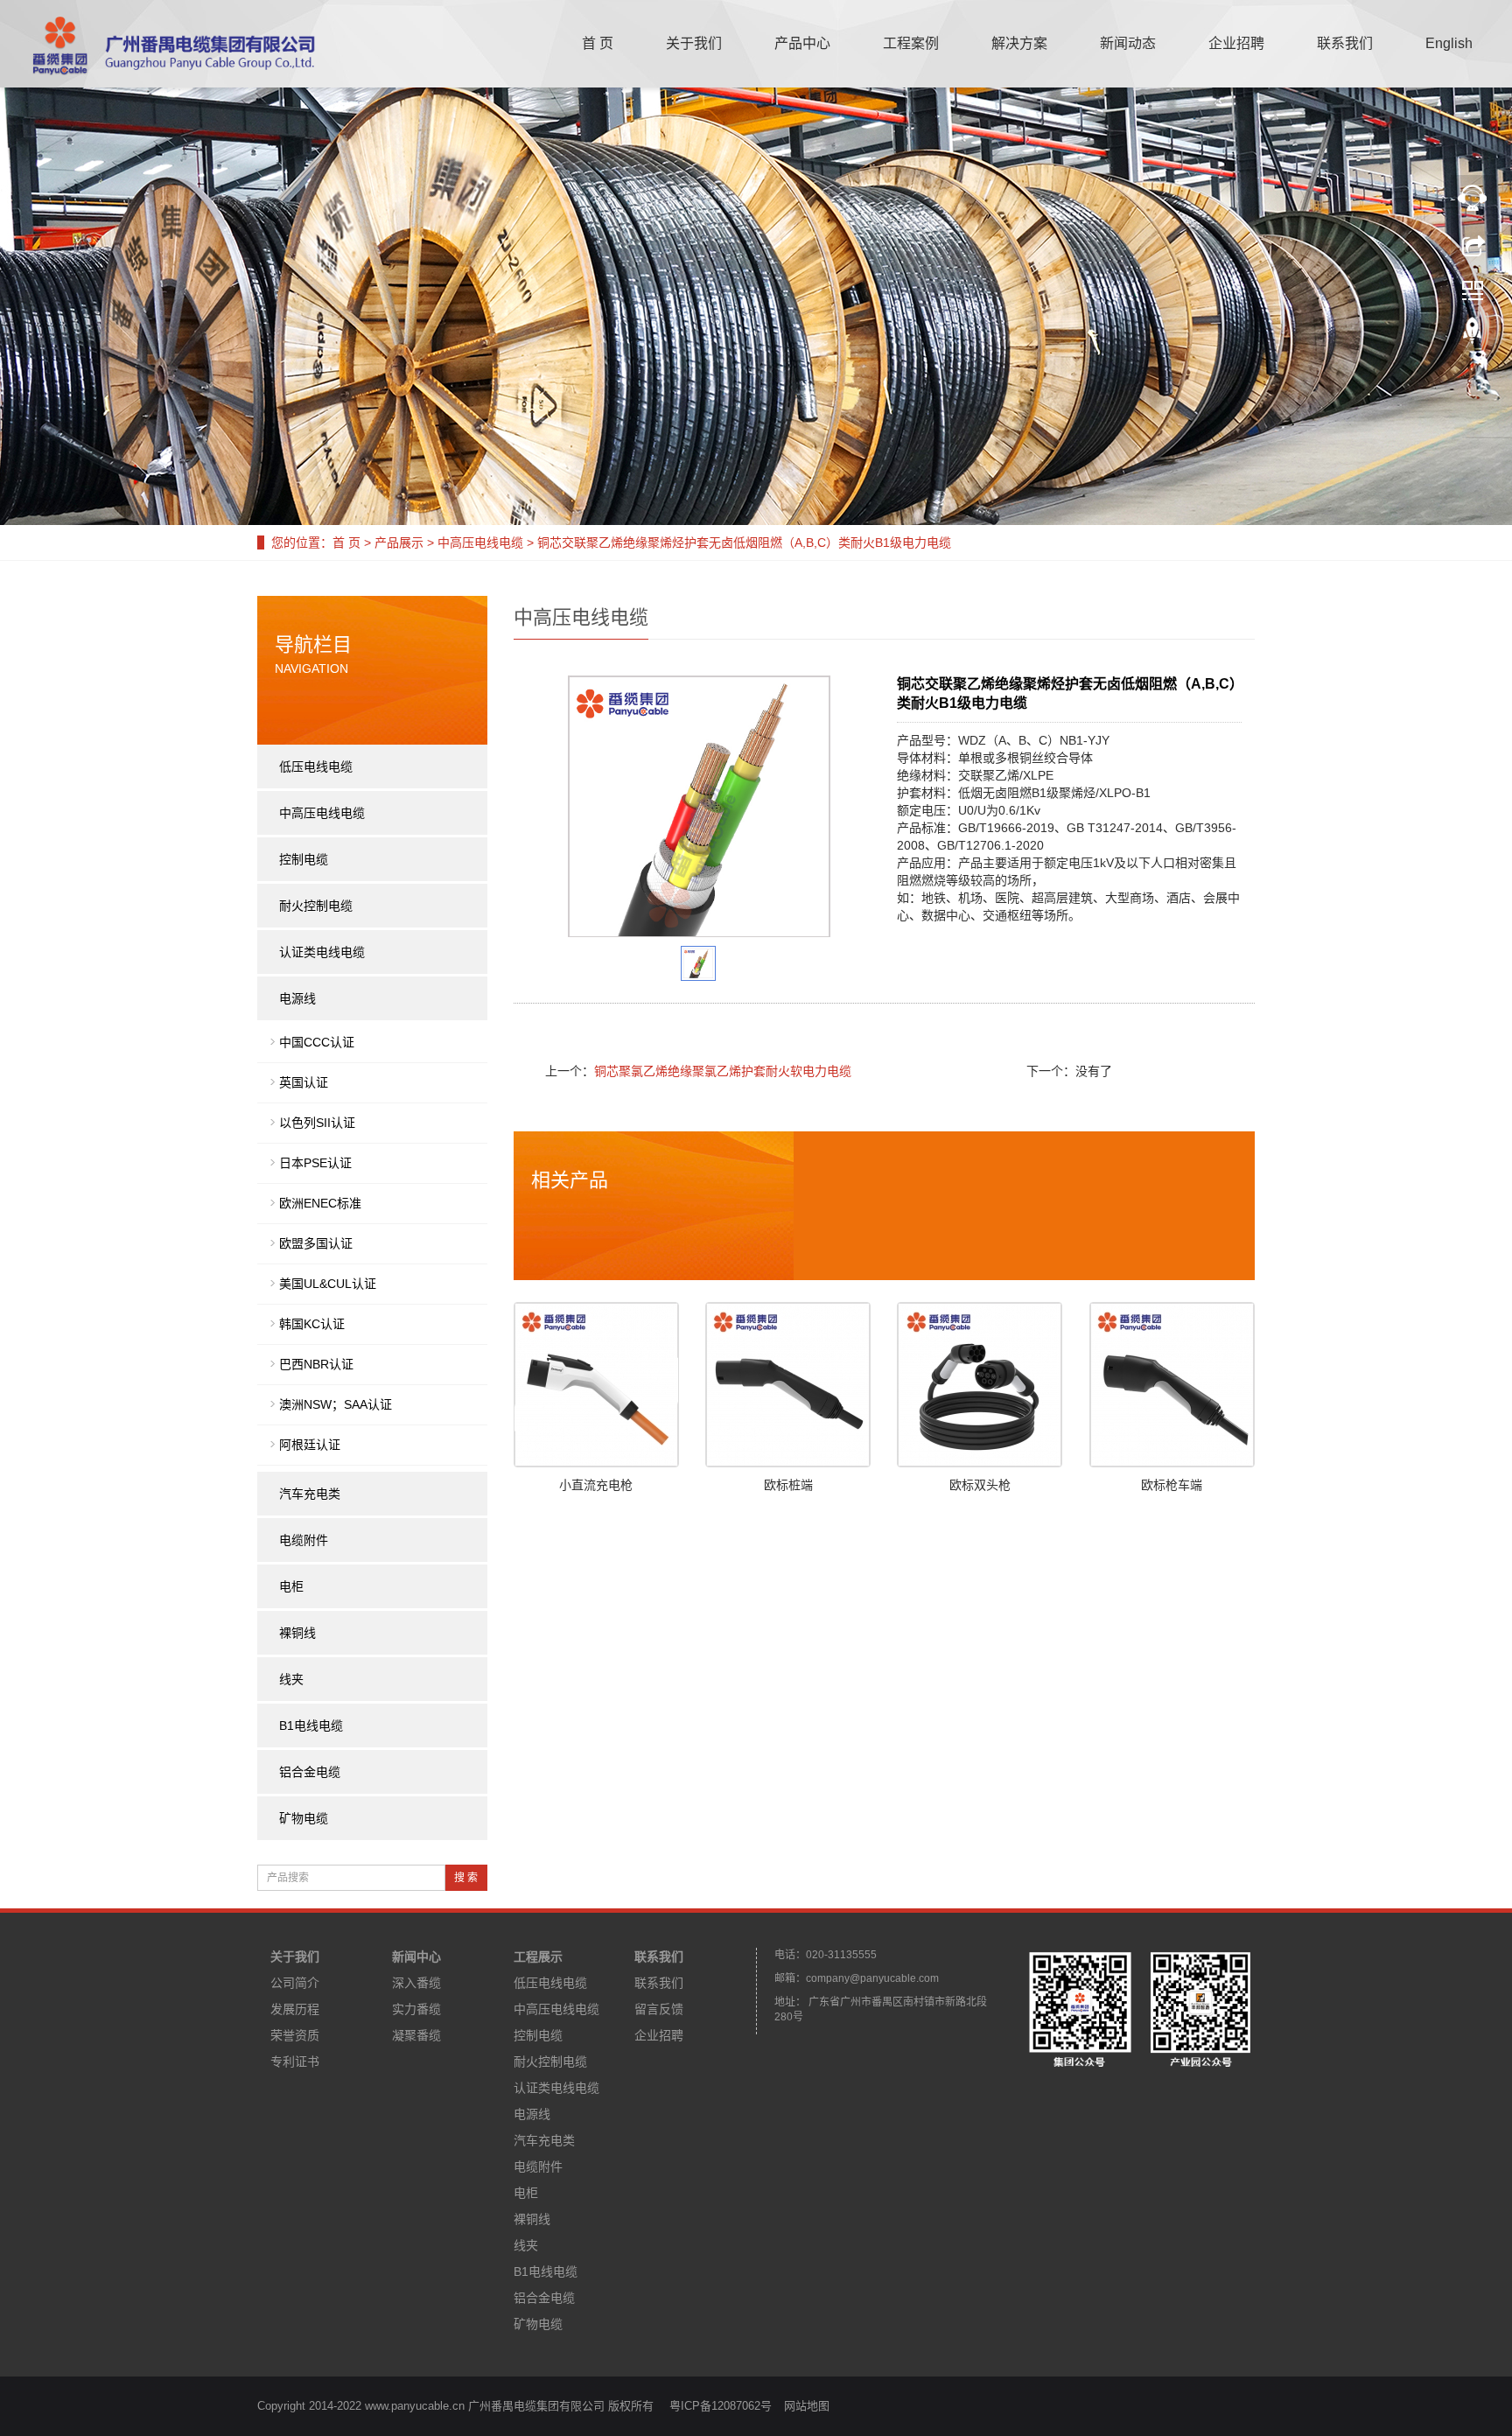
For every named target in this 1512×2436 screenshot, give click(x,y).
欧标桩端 (788, 1485)
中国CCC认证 (317, 1042)
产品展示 (399, 542)
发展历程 (295, 2009)
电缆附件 (304, 1540)
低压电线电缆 (316, 766)
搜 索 (466, 1878)
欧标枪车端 (1172, 1485)
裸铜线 (297, 1633)
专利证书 (295, 2061)
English (1449, 43)
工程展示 (538, 1956)
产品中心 (802, 43)
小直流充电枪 (596, 1485)
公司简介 (295, 1983)
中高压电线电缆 (480, 542)
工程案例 (911, 43)
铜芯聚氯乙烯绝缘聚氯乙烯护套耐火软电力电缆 (723, 1071)
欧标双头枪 (980, 1485)
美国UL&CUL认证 (328, 1284)
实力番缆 (416, 2009)
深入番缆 (416, 1983)
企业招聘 (1236, 43)
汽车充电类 (310, 1494)
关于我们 (694, 43)
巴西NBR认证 (316, 1364)
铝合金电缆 (310, 1772)
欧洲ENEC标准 (320, 1203)
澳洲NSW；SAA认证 (336, 1404)
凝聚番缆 (416, 2035)
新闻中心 (416, 1956)
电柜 (291, 1586)
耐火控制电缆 (316, 906)
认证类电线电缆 (322, 952)
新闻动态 (1128, 43)
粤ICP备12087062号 (721, 2406)
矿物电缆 (304, 1818)
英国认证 (304, 1082)
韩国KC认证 (312, 1324)
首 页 (598, 43)
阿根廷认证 (310, 1445)
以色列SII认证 (317, 1123)
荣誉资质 (295, 2035)
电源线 (297, 998)
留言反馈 (659, 2009)
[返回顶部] (1473, 335)
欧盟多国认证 (316, 1243)
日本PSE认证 (315, 1163)
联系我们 (1345, 43)
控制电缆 (304, 859)
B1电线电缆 (311, 1725)
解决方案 (1019, 43)
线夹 (291, 1679)
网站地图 (807, 2406)
